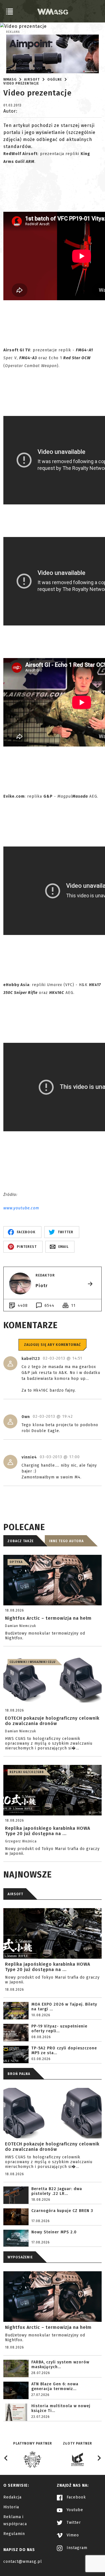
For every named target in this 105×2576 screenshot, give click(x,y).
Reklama (13, 32)
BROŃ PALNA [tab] (19, 2074)
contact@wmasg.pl (23, 2562)
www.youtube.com (21, 1208)
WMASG (10, 79)
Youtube (74, 2510)
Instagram (76, 2548)
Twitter (73, 2522)
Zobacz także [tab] (21, 1541)
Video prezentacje (21, 83)
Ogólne (55, 79)
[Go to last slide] (6, 2458)
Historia (11, 2507)
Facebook (76, 2497)
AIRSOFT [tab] (15, 1894)
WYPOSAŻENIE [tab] (20, 2257)
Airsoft (32, 79)
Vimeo (72, 2535)
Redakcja (12, 2497)
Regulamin (14, 2534)
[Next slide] (99, 2458)
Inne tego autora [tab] (66, 1541)
